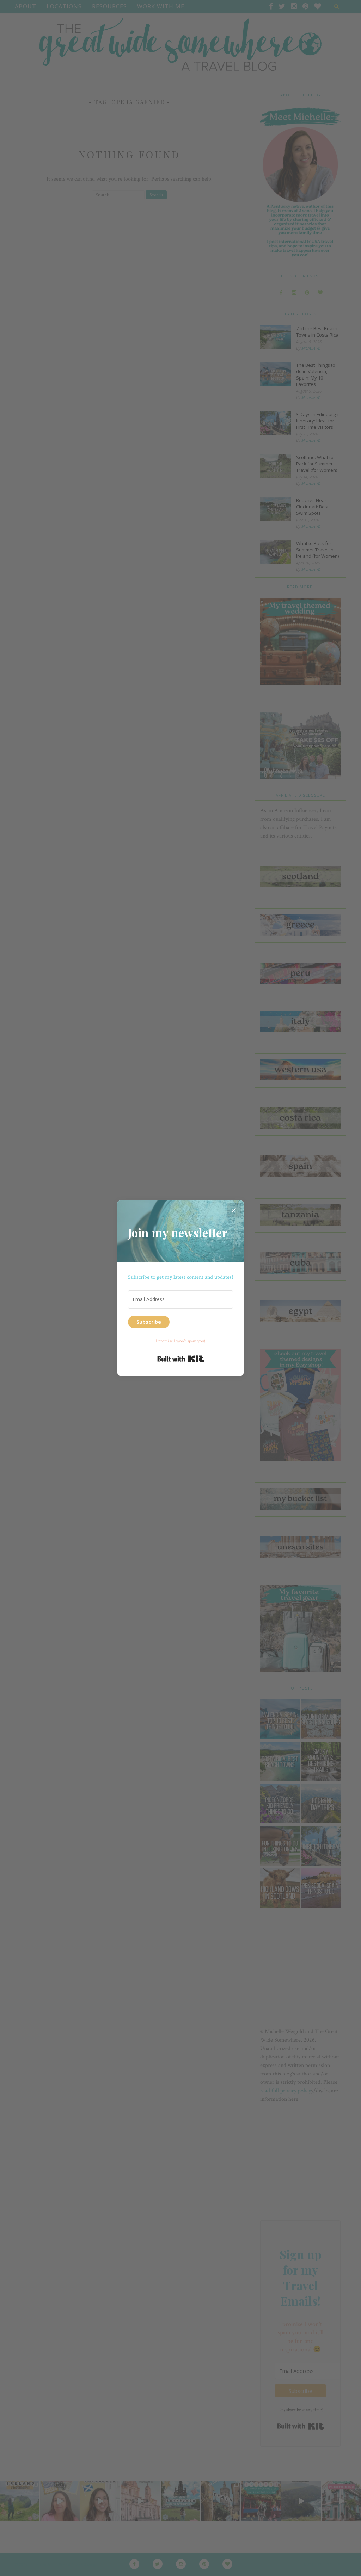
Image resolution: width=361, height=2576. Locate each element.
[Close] (234, 1210)
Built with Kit (181, 1359)
